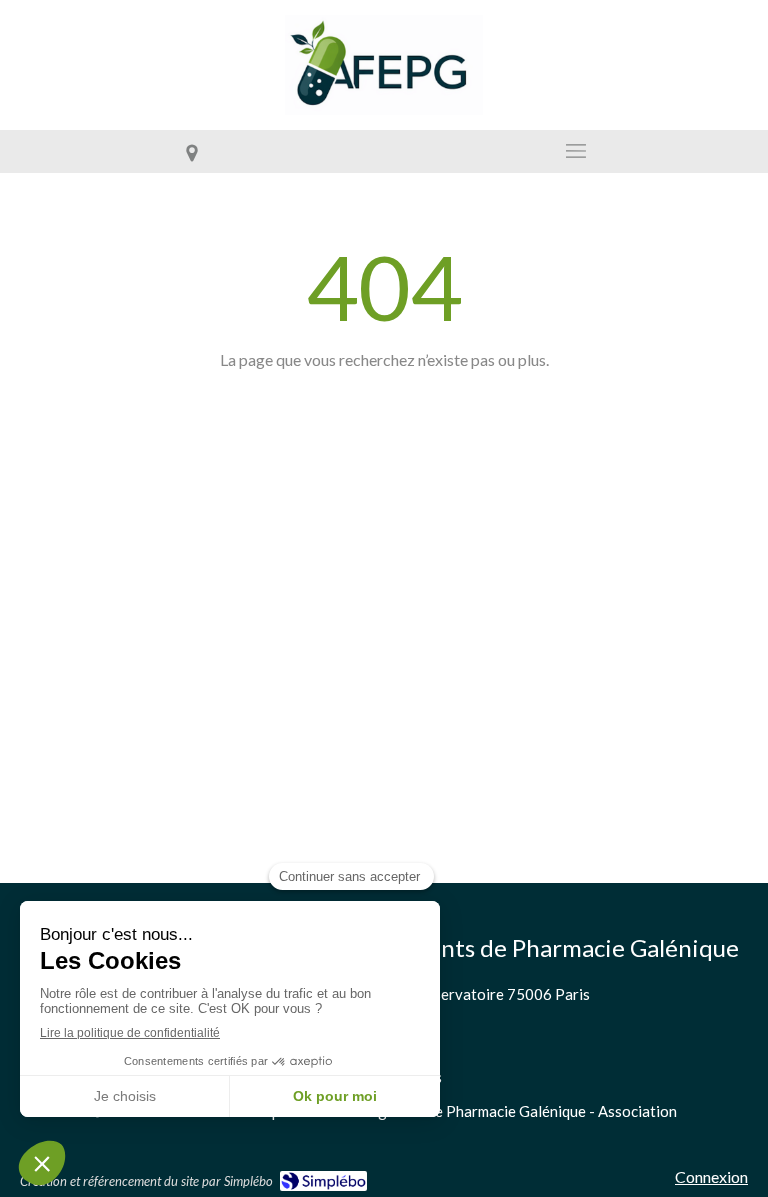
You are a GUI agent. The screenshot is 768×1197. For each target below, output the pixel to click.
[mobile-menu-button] (576, 151)
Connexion (711, 1176)
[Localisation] (192, 151)
